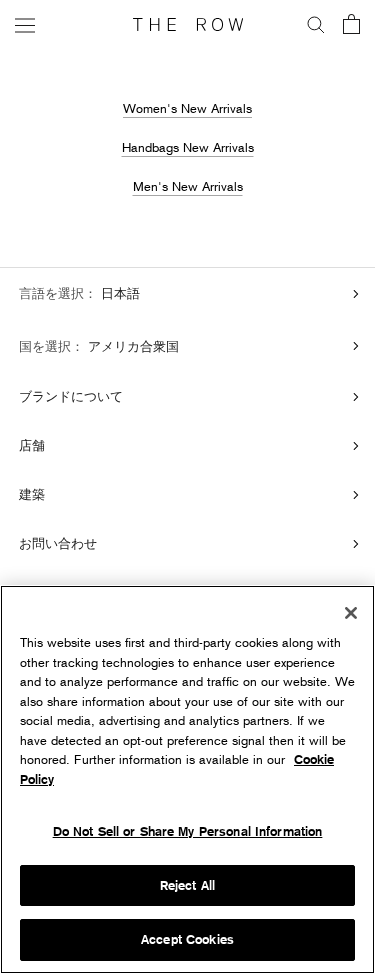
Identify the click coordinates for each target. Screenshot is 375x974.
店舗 (32, 445)
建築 (32, 494)
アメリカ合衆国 (131, 346)
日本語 (118, 293)
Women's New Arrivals (187, 108)
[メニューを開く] (25, 24)
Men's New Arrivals (188, 186)
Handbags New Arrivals (188, 147)
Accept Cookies (187, 939)
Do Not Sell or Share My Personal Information (188, 831)
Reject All (187, 885)
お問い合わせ (58, 543)
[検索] (316, 25)
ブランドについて (71, 396)
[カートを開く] (351, 25)
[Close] (351, 613)
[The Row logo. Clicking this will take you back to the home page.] (188, 25)
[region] (187, 779)
